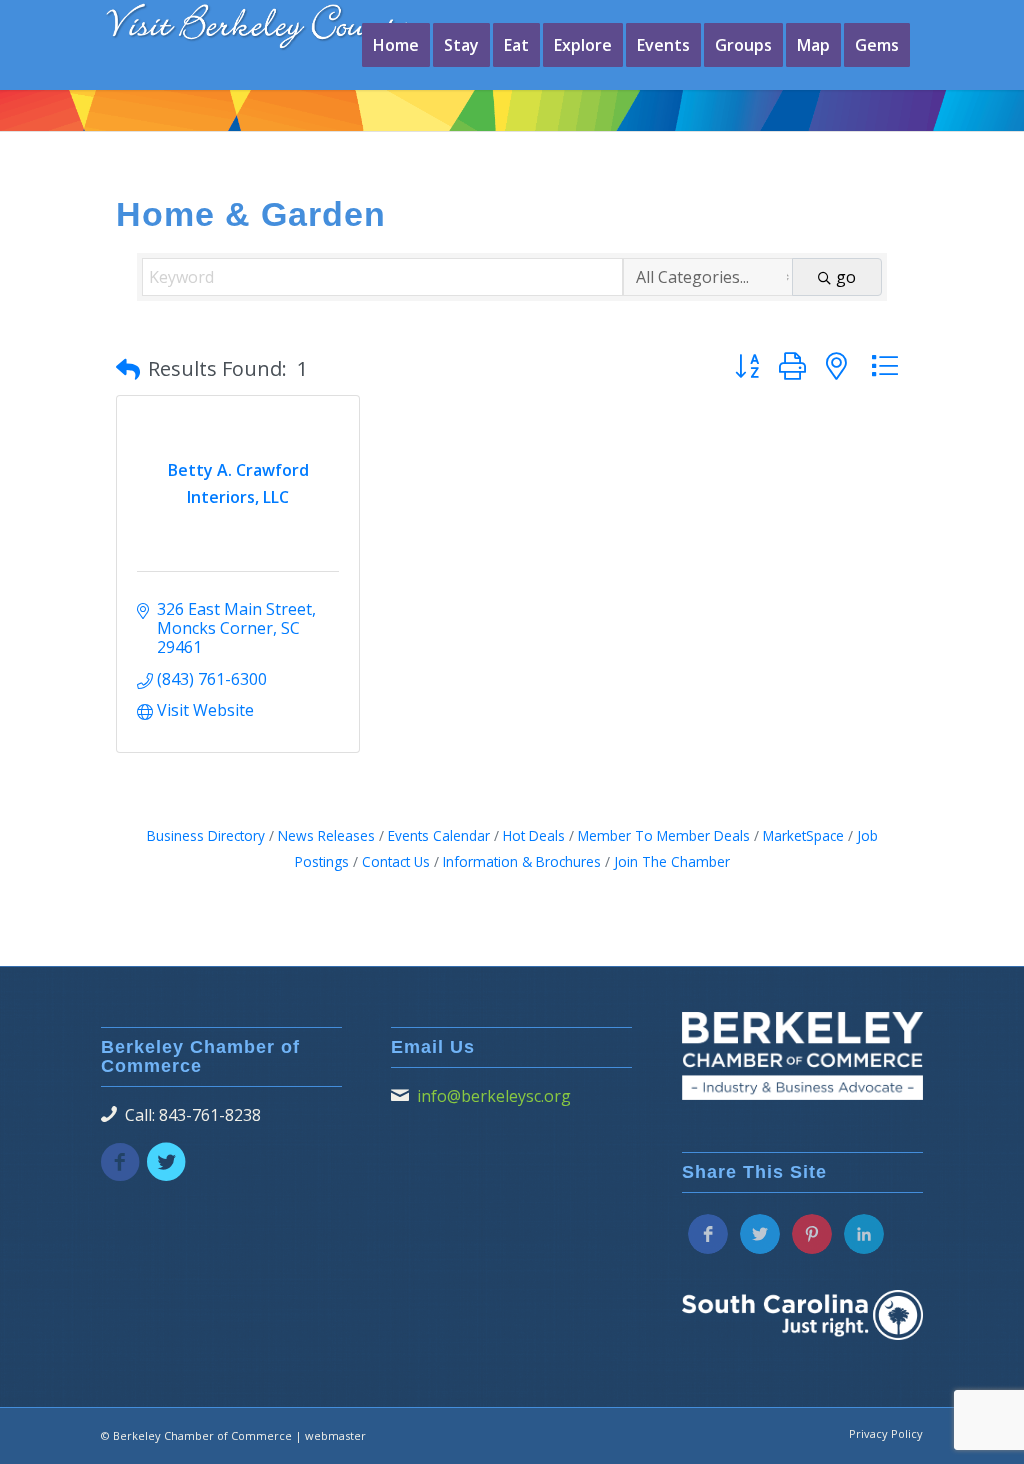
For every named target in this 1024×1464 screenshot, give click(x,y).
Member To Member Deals (664, 835)
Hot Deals (534, 835)
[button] (128, 369)
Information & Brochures (522, 861)
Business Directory (206, 835)
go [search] (846, 277)
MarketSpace (803, 835)
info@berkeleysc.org (494, 1096)
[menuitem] (396, 45)
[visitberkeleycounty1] (276, 40)
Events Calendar (439, 835)
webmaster (335, 1435)
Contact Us (396, 861)
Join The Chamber (672, 861)
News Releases (326, 835)
